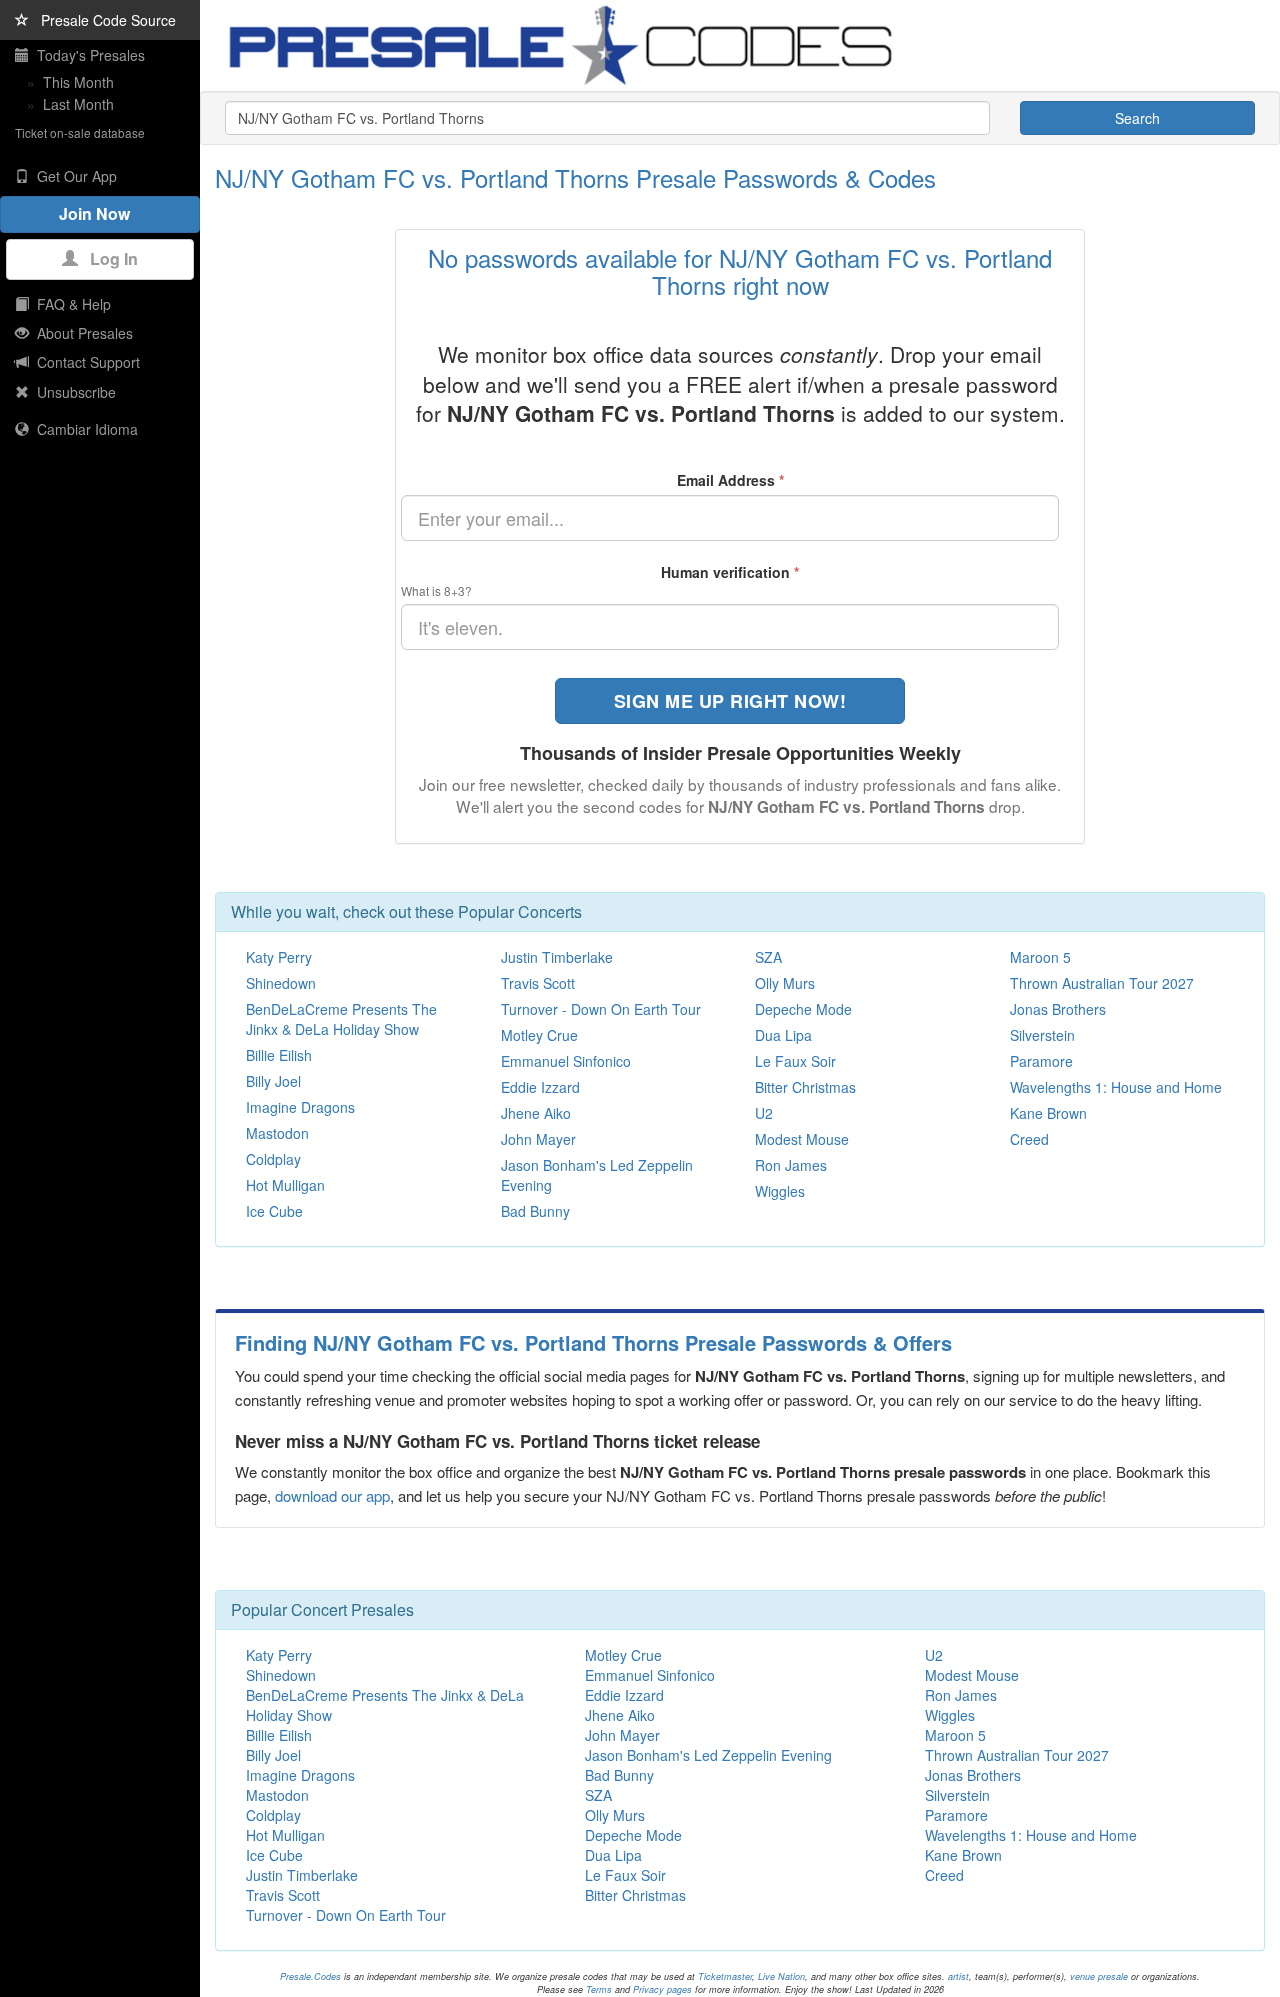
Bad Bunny (535, 1211)
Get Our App (73, 176)
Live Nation (781, 1976)
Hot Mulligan (285, 1185)
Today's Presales (87, 55)
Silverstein (1042, 1035)
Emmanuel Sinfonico (566, 1061)
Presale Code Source (102, 20)
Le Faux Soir (795, 1061)
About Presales (81, 333)
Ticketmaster (725, 1976)
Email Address (730, 480)
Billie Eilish (279, 1055)
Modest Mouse (802, 1139)
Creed (1029, 1139)
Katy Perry (279, 957)
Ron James (791, 1165)
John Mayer (538, 1139)
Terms (599, 1989)
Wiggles (780, 1191)
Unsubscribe (72, 392)
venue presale (1099, 1976)
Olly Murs (785, 983)
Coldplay (273, 1159)
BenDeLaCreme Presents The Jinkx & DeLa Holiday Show (341, 1019)
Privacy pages (662, 1989)
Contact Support (84, 362)
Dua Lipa (783, 1035)
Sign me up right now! (730, 701)
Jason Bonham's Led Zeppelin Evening (708, 1755)
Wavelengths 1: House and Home (1116, 1087)
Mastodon (277, 1133)
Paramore (1041, 1061)
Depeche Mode (803, 1009)
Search (1137, 118)
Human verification (730, 572)
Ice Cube (274, 1211)
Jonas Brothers (1058, 1009)
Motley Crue (539, 1035)
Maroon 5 (1040, 957)
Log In (108, 258)
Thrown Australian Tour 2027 (1102, 983)
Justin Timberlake (557, 957)
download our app (332, 1495)
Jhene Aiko (536, 1113)
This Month (78, 82)
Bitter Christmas (805, 1087)
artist (958, 1976)
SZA (768, 957)
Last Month (78, 104)
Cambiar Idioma (83, 429)
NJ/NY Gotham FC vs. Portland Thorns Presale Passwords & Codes (575, 177)
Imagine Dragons (300, 1107)
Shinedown (281, 983)
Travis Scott (538, 983)
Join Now (100, 213)
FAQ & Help (70, 304)
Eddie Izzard (540, 1087)
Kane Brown (1048, 1113)
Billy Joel (273, 1081)
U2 (764, 1113)
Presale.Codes (310, 1976)
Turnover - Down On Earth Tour (601, 1009)
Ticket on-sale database (80, 132)
